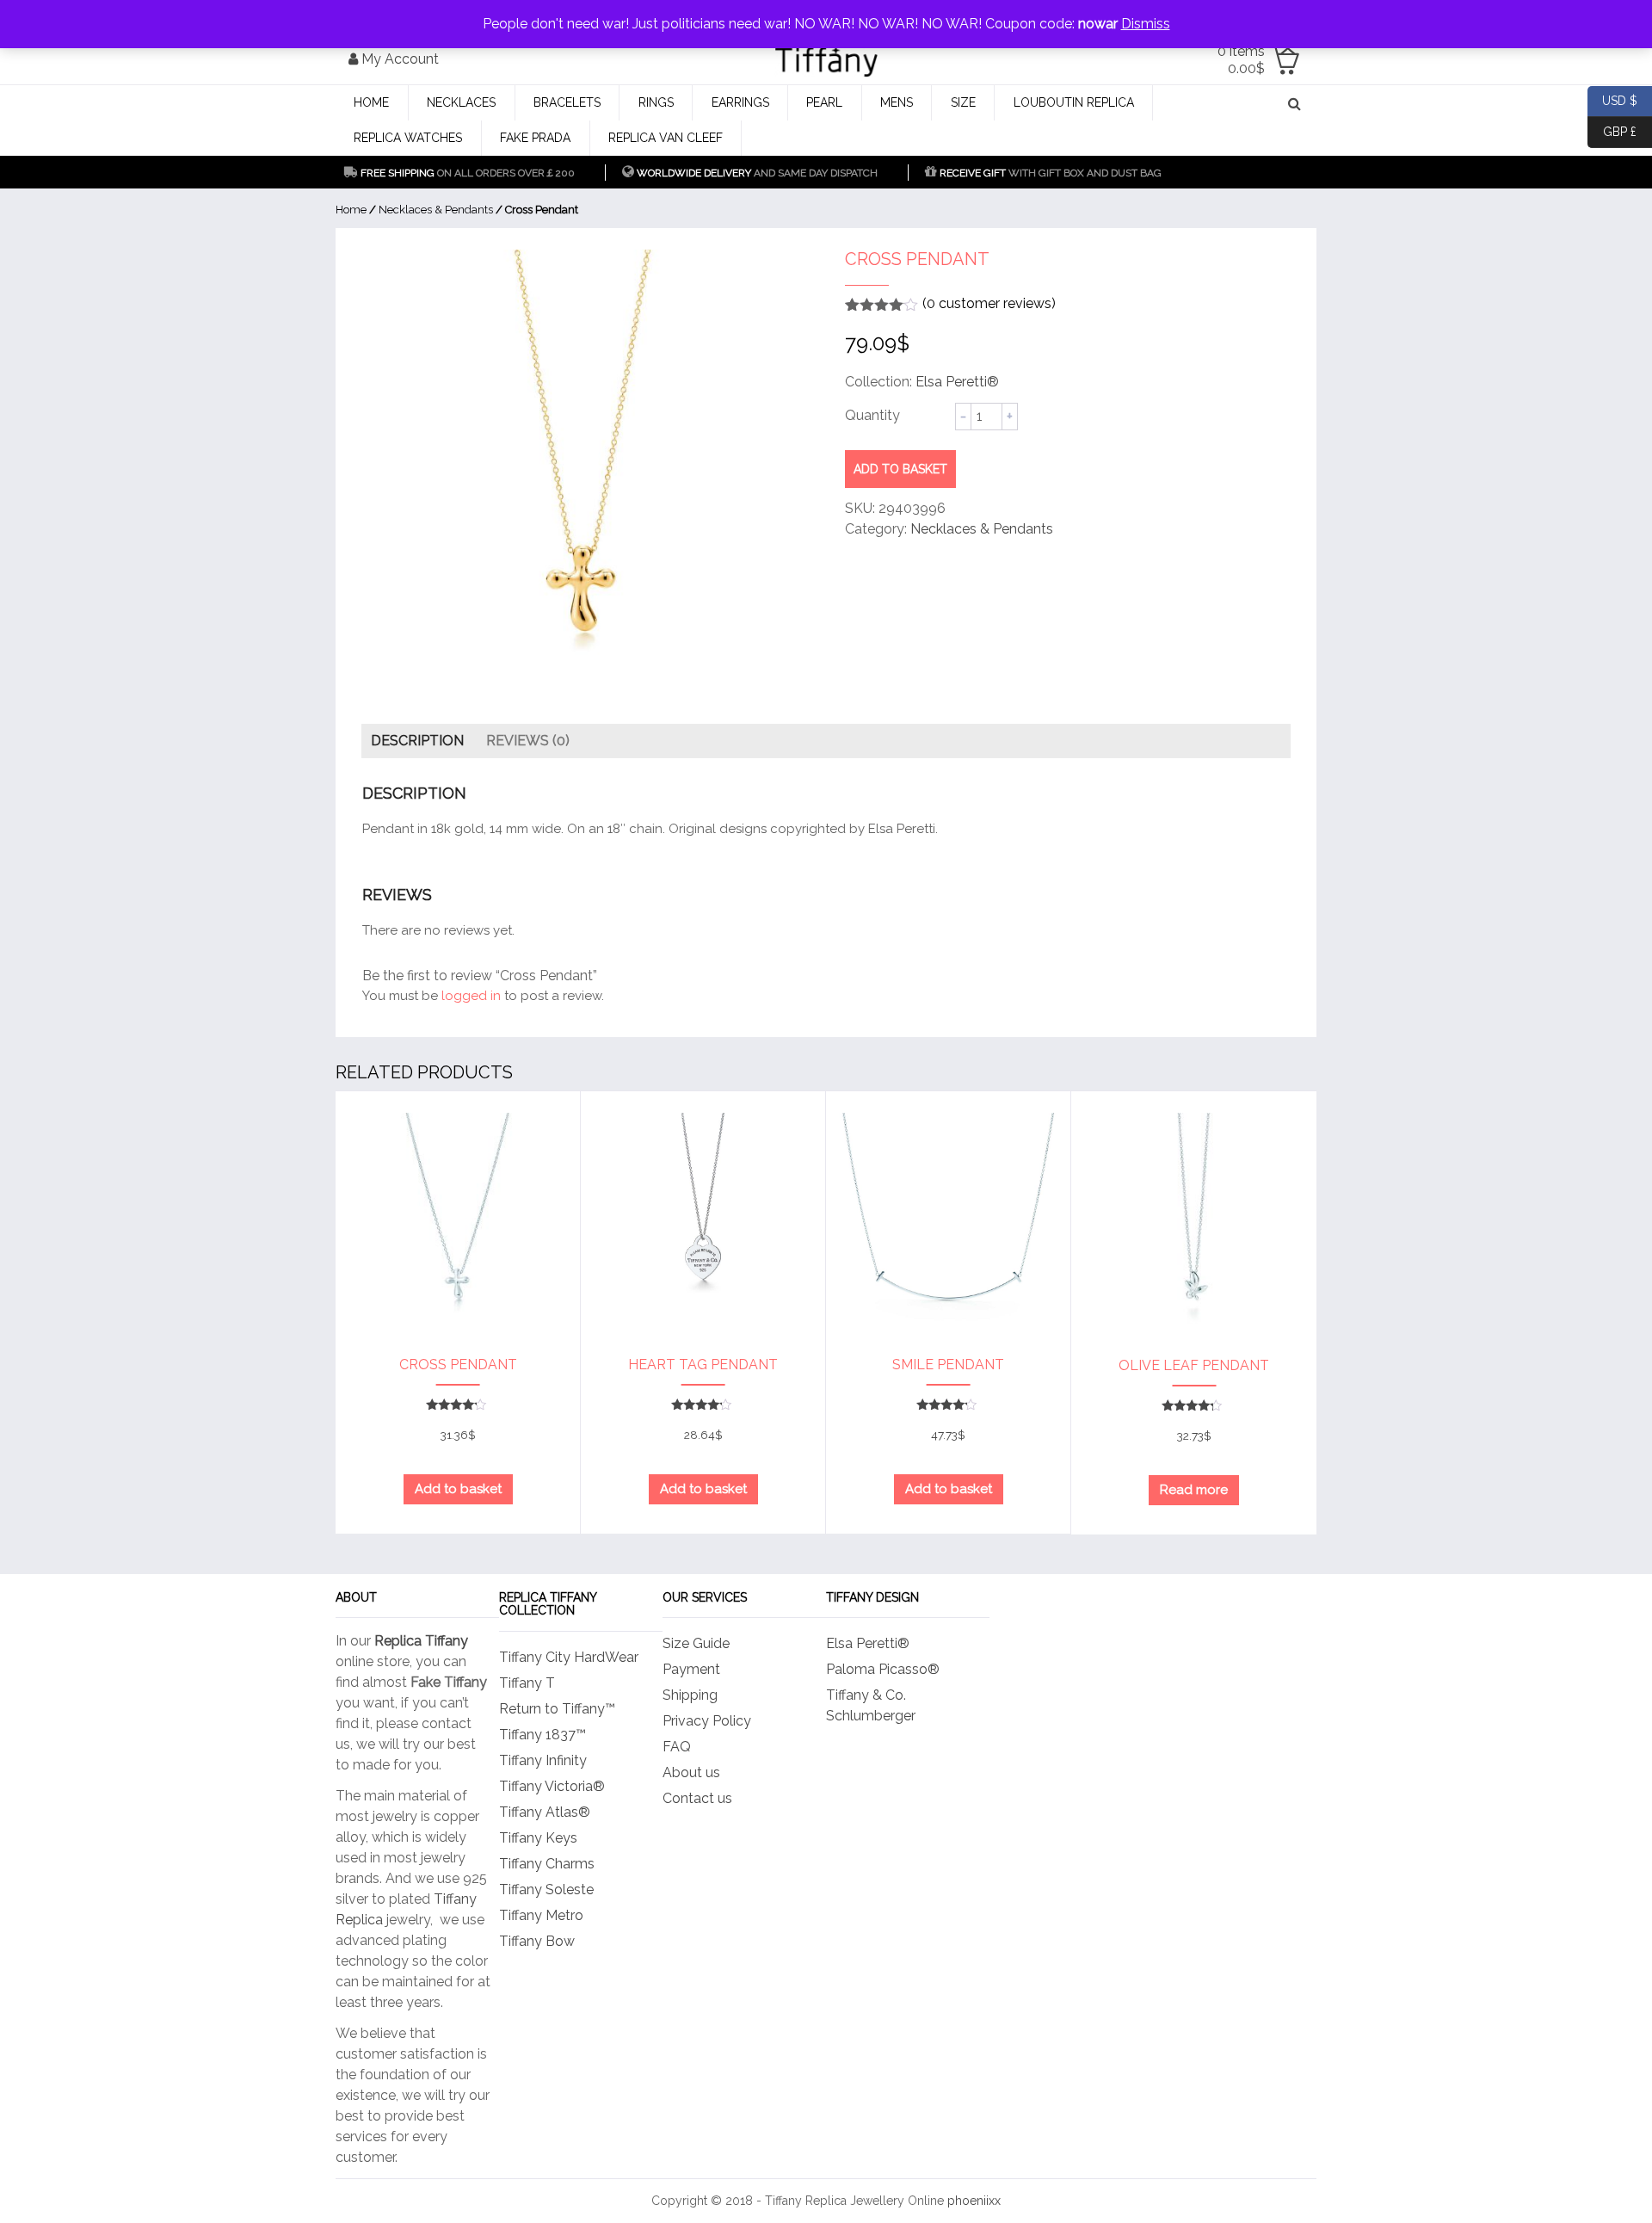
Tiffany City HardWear (569, 1657)
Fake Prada (535, 138)
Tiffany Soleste (546, 1890)
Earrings (740, 102)
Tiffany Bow (537, 1941)
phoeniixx (974, 2201)
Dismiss (1146, 24)
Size (963, 102)
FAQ (677, 1747)
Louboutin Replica (1074, 102)
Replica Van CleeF (666, 138)
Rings (656, 102)
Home (371, 102)
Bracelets (567, 102)
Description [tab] (417, 741)
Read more (1194, 1490)
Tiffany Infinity (543, 1760)
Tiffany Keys (538, 1838)
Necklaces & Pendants (436, 210)
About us (691, 1772)
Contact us (697, 1798)
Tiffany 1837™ (542, 1735)
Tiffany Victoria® (552, 1786)
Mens (897, 102)
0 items (1241, 60)
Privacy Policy (707, 1721)
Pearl (824, 102)
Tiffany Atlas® (545, 1812)
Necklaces (461, 102)
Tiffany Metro (541, 1915)
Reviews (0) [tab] (528, 741)
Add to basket (900, 469)
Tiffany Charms (547, 1864)
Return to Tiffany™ (557, 1709)
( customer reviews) (989, 303)
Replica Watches (408, 138)
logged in (471, 996)
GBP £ (1612, 130)
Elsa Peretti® (957, 382)
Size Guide (696, 1643)
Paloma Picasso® (883, 1669)
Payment (691, 1669)
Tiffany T (527, 1683)
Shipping (690, 1695)
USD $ (1612, 99)
